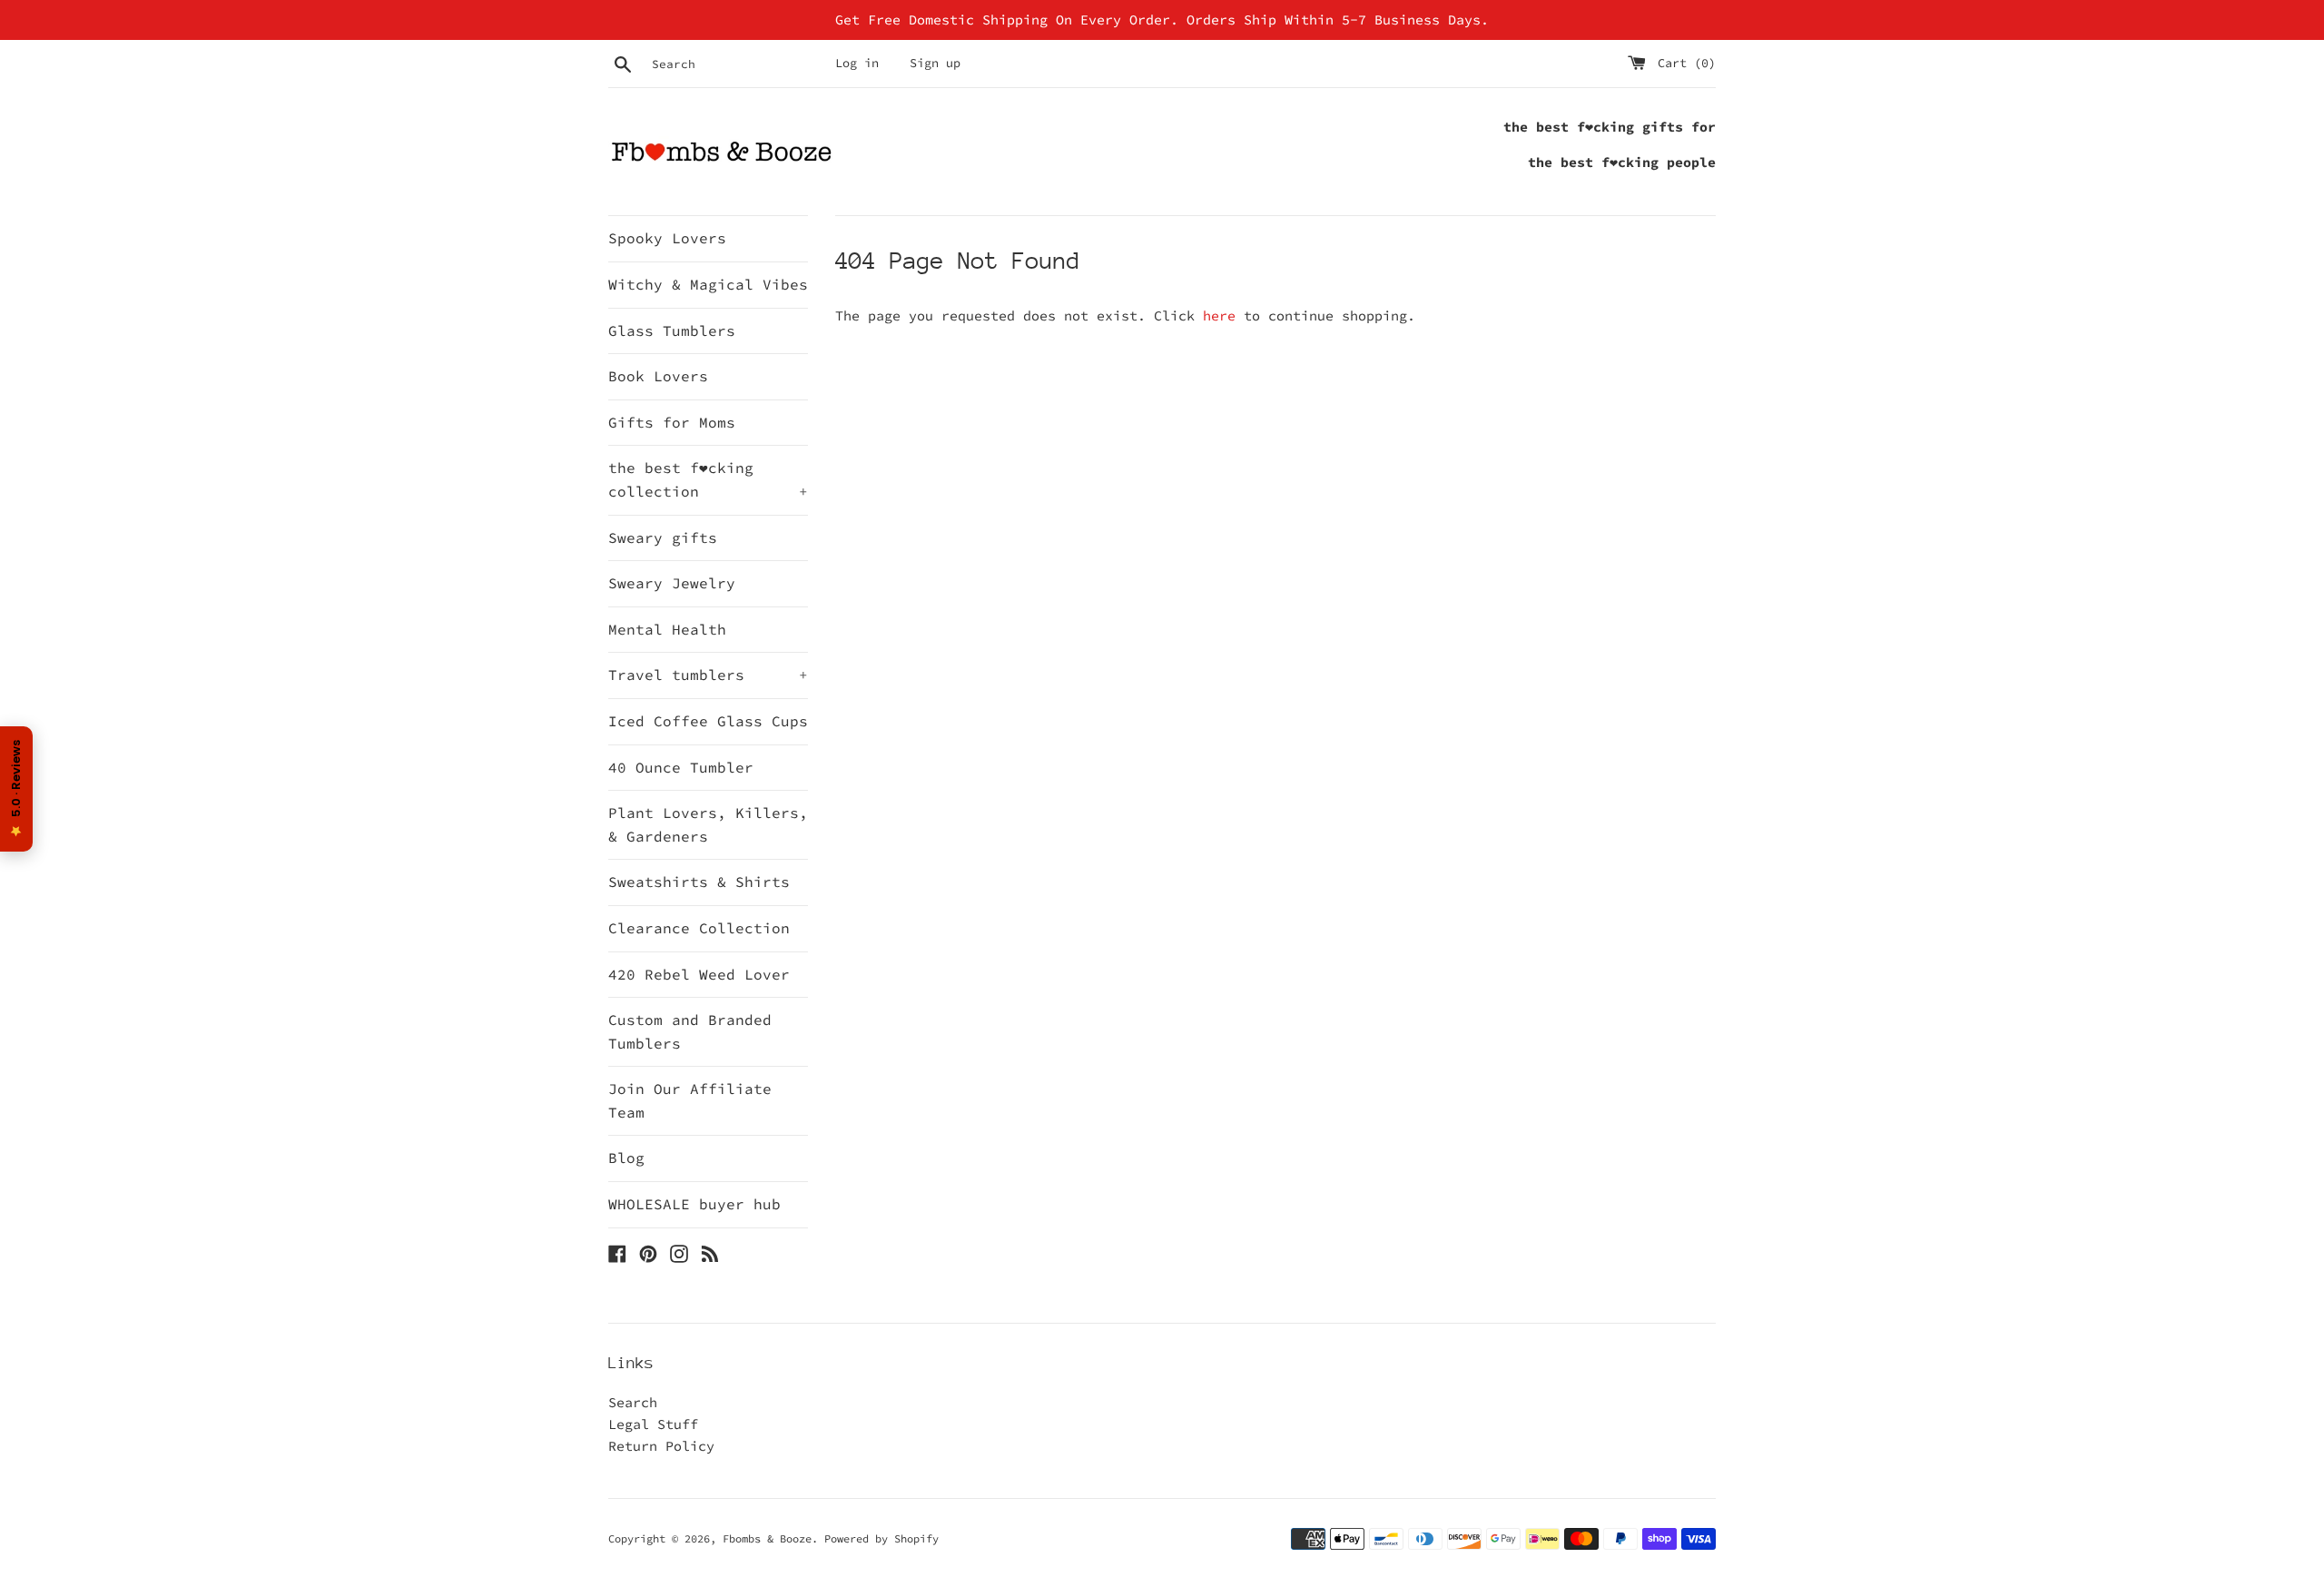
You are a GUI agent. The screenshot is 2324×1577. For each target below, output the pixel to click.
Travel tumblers (708, 675)
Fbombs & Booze (767, 1538)
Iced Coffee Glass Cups (708, 721)
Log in (857, 63)
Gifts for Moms (672, 422)
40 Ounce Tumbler (681, 767)
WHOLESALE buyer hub (694, 1204)
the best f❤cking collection (708, 479)
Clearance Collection (699, 928)
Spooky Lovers (667, 238)
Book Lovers (658, 376)
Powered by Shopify (881, 1538)
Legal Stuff (653, 1424)
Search (633, 1402)
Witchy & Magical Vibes (708, 284)
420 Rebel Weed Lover (699, 974)
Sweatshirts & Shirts (699, 882)
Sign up (935, 63)
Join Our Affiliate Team (690, 1100)
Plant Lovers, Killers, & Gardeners (708, 824)
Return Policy (661, 1446)
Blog (626, 1158)
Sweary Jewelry (672, 583)
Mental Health (667, 629)
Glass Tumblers (672, 330)
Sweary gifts (663, 537)
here (1219, 315)
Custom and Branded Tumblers (690, 1031)
